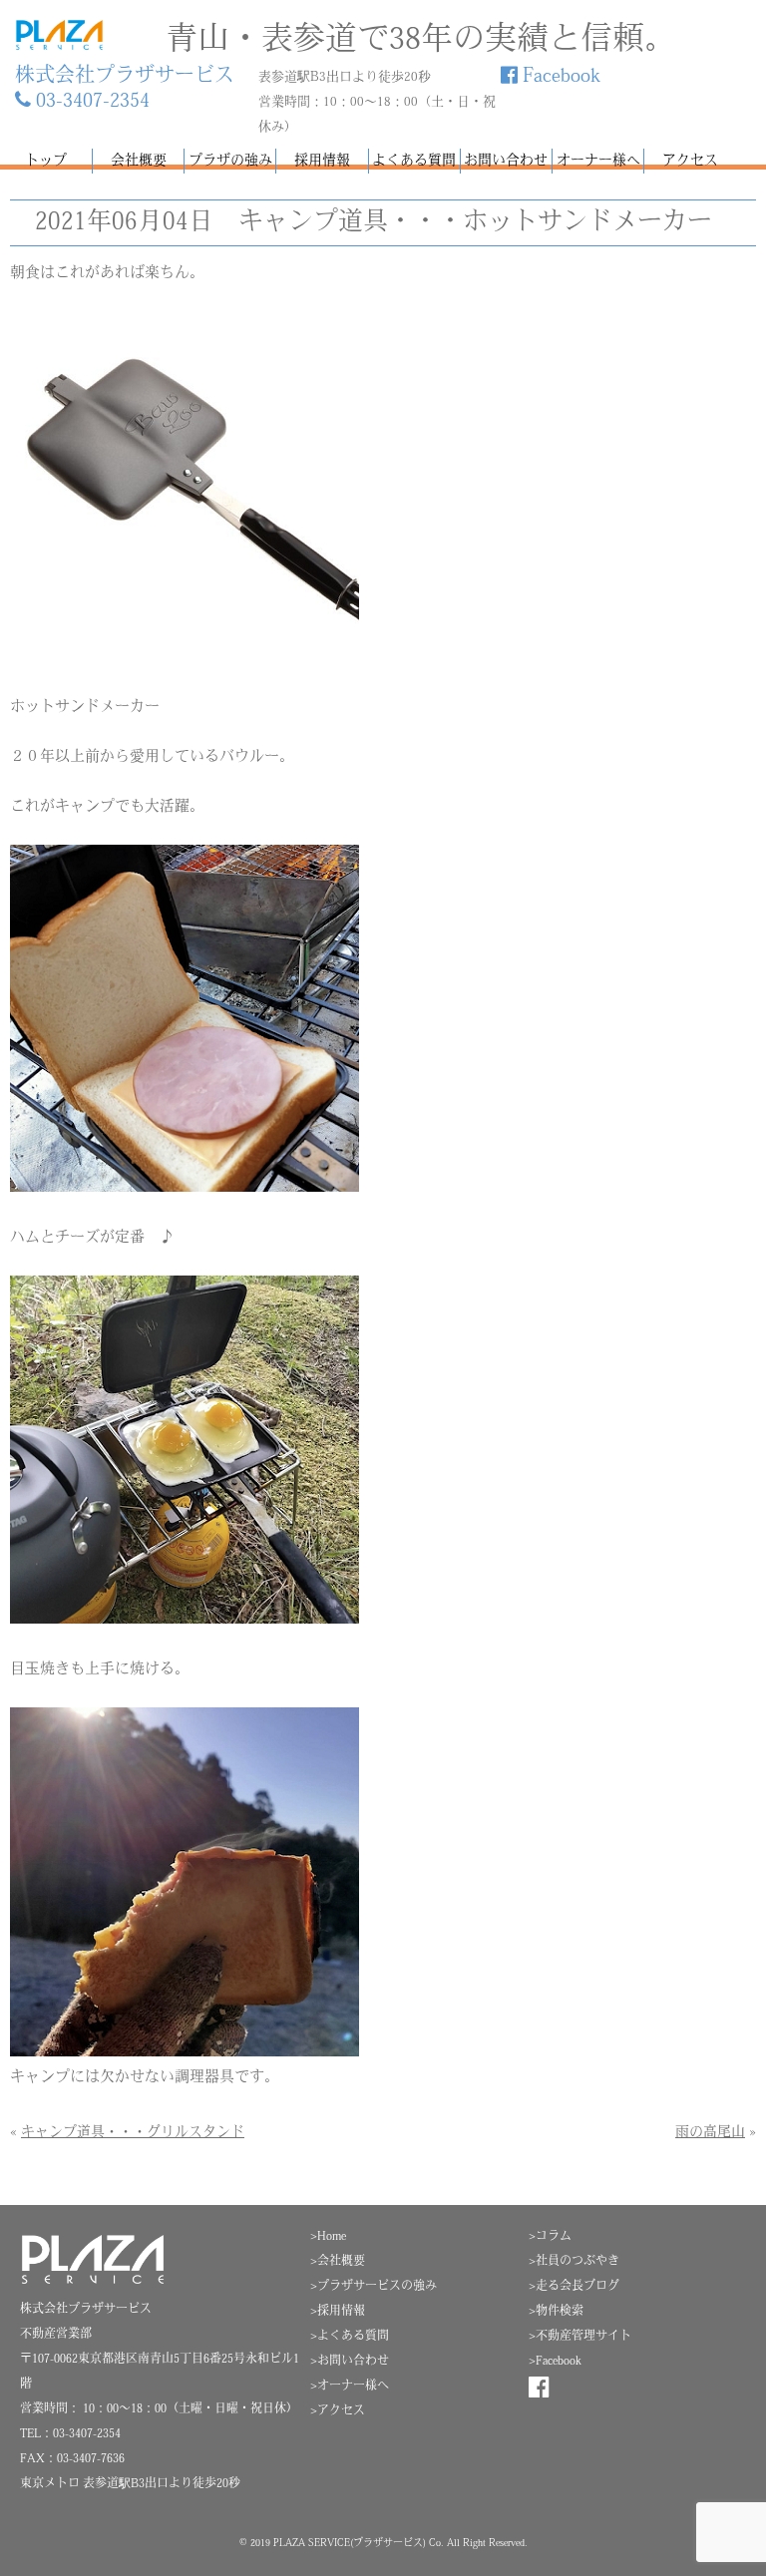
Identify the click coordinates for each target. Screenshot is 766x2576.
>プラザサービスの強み (374, 2287)
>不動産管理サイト (580, 2337)
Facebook (559, 77)
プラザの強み (230, 161)
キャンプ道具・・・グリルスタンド (133, 2133)
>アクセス (338, 2411)
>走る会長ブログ (574, 2287)
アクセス (690, 161)
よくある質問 (414, 161)
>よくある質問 (350, 2337)
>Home (328, 2237)
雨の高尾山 (710, 2133)
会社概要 (139, 161)
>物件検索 (556, 2312)
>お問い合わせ (350, 2362)
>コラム (550, 2237)
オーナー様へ (598, 161)
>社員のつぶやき (574, 2262)
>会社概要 (338, 2262)
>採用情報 (338, 2312)
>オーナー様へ (350, 2387)
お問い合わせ (506, 161)
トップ (46, 161)
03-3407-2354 (90, 102)
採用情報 (322, 161)
